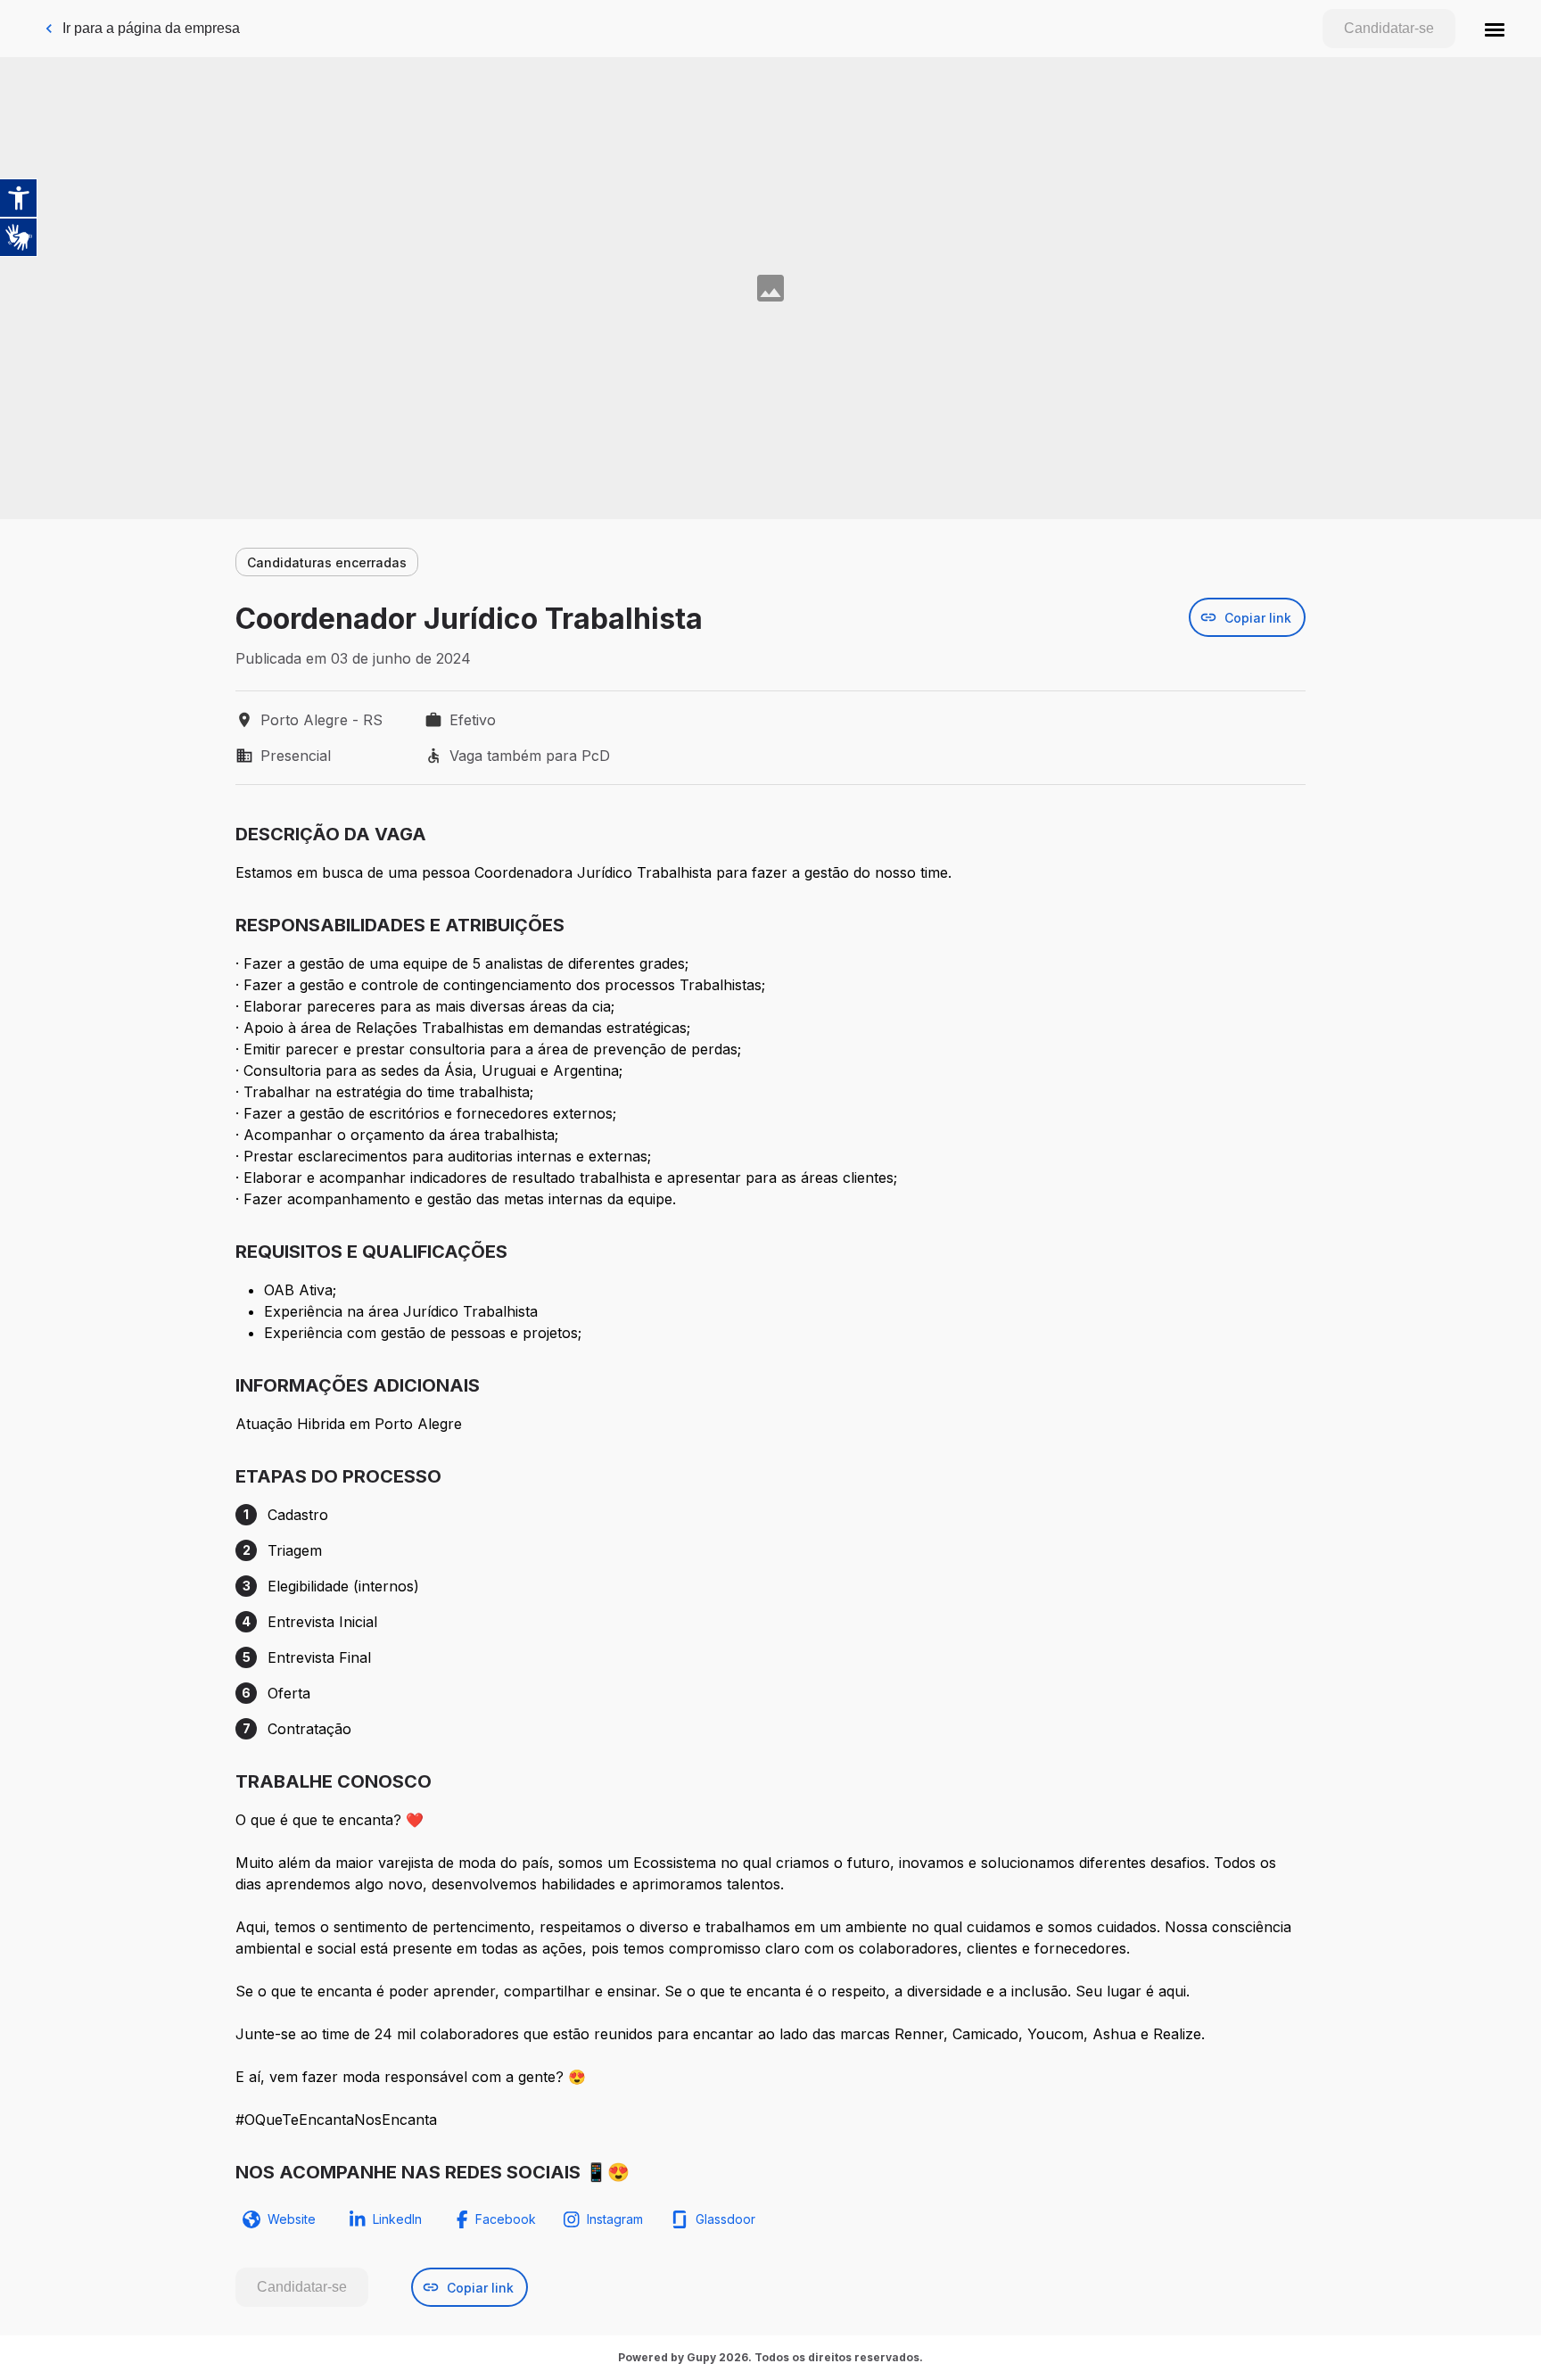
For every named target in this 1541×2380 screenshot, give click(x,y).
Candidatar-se (1389, 28)
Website (292, 2219)
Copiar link (1258, 618)
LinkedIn (397, 2219)
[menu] (1495, 29)
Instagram (615, 2219)
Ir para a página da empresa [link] (151, 28)
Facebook (506, 2219)
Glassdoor (725, 2219)
